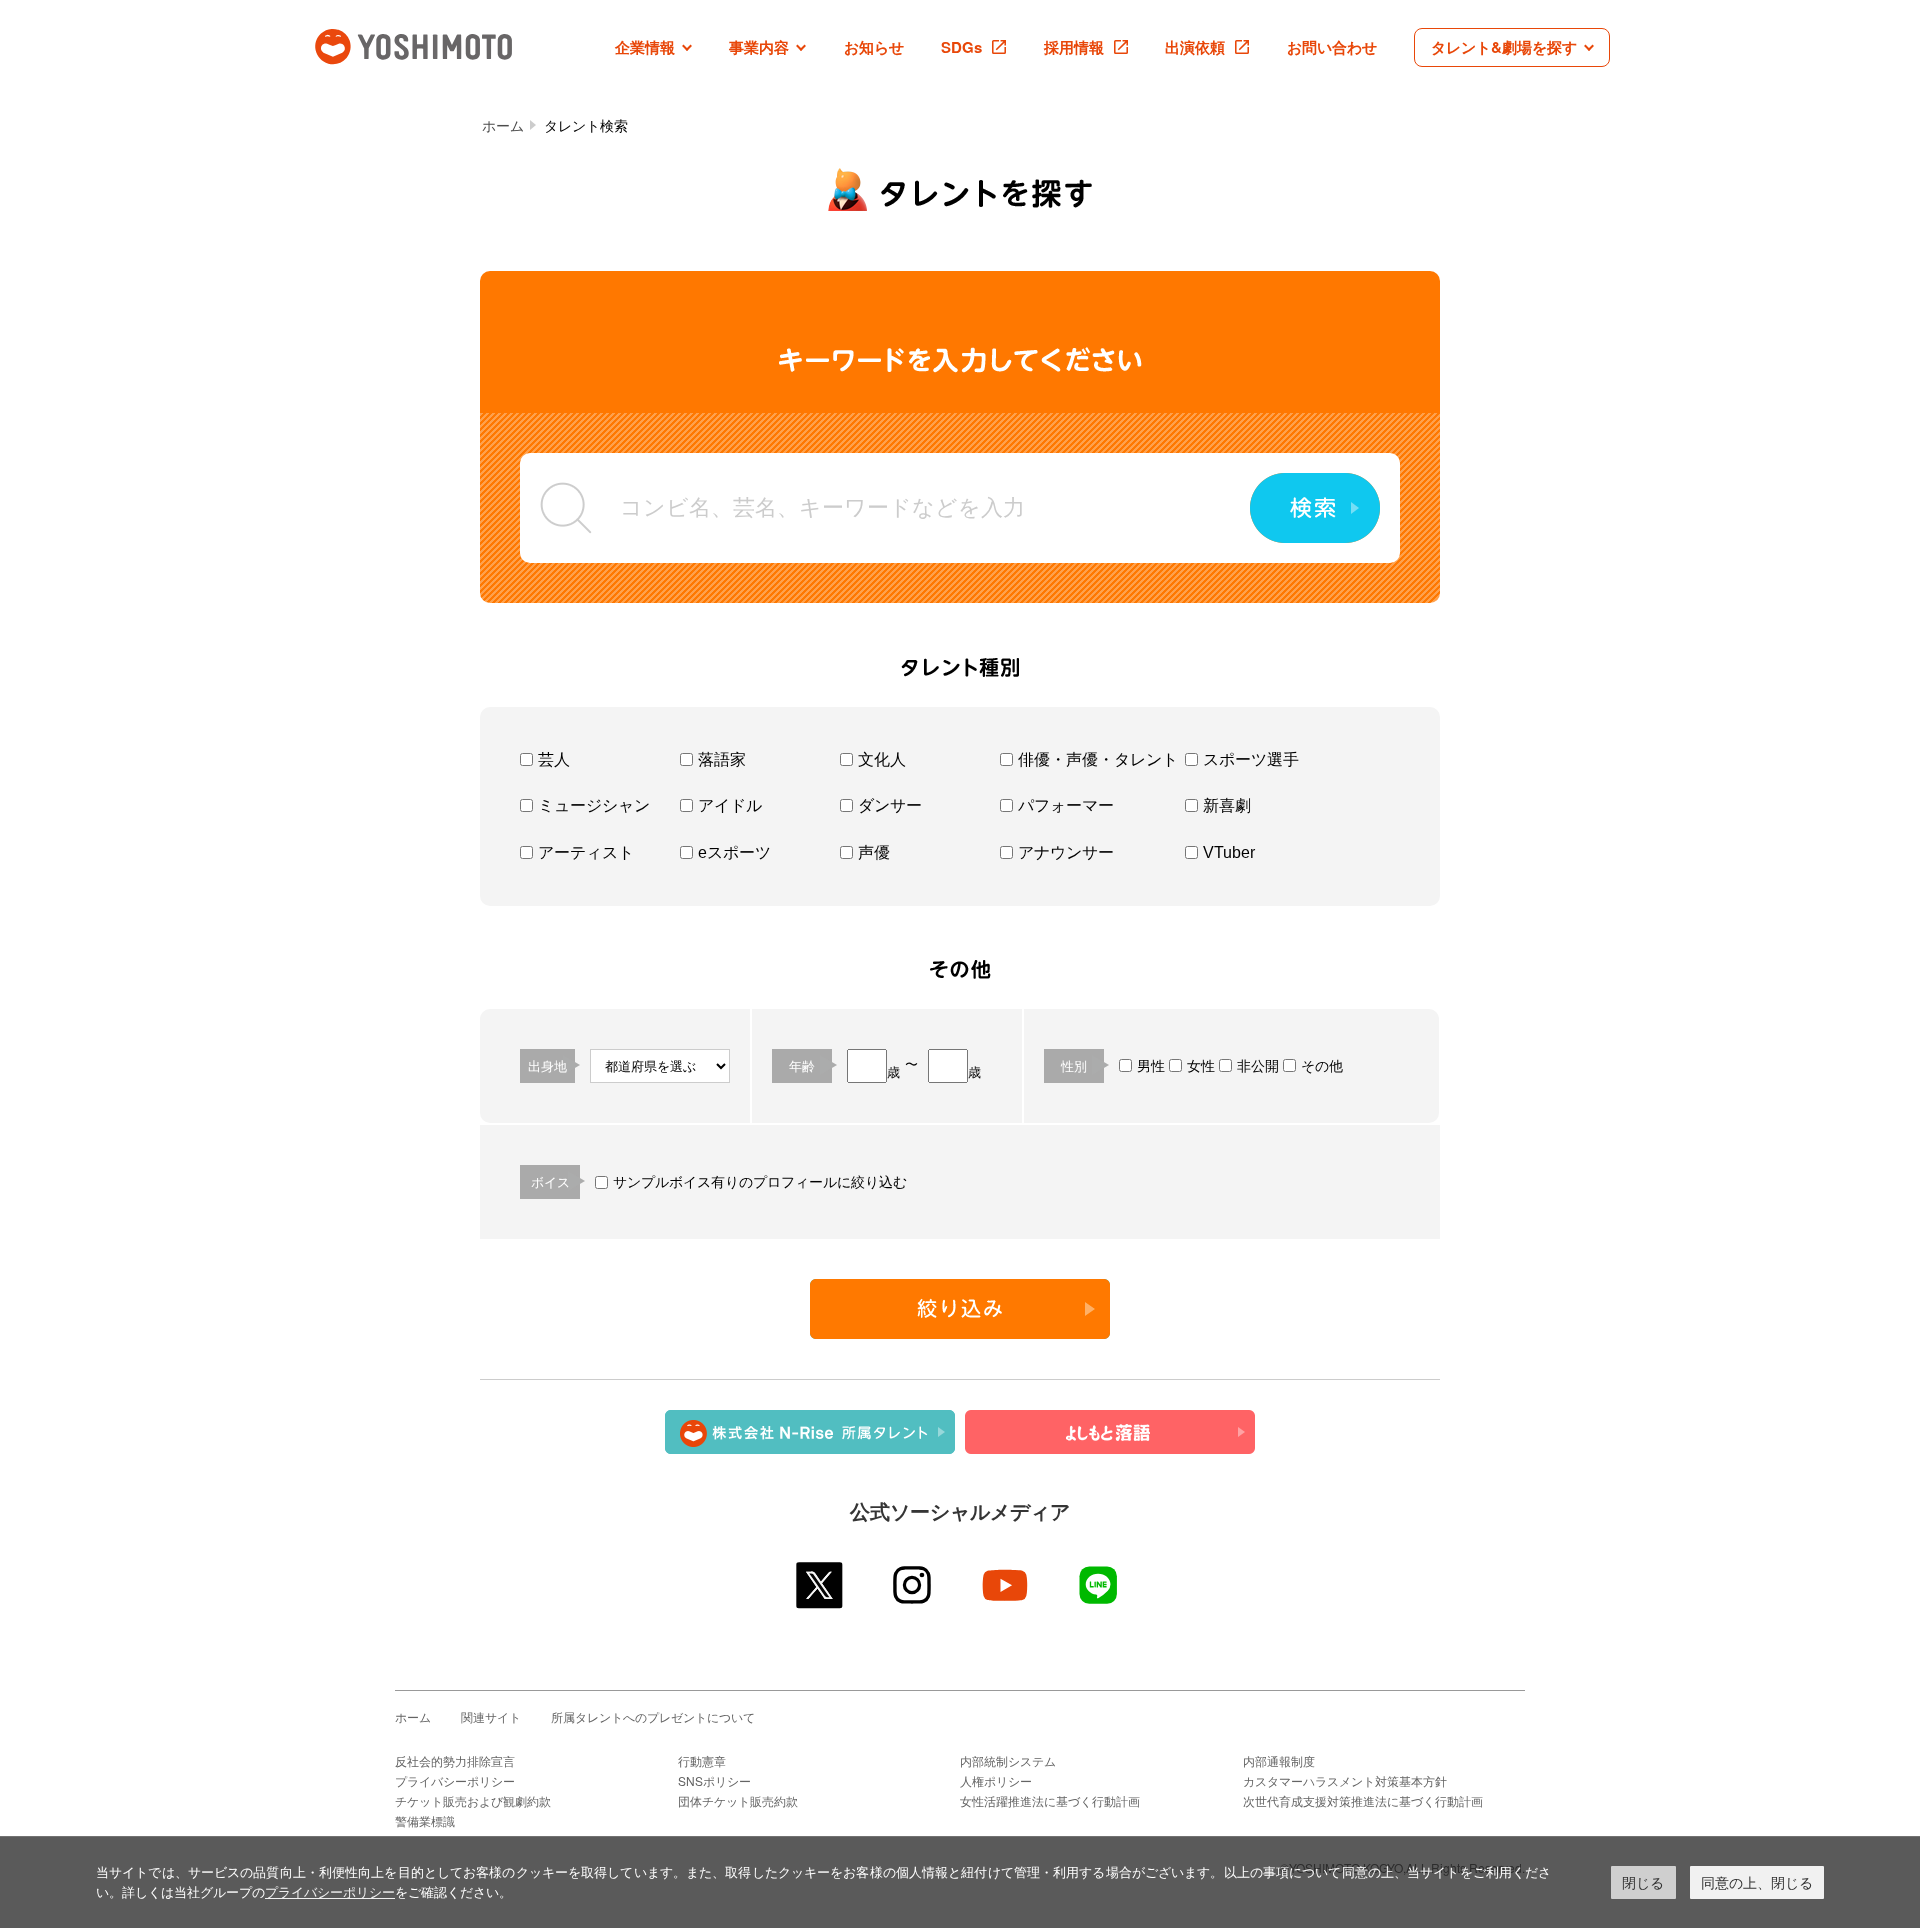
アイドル (730, 805)
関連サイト (491, 1716)
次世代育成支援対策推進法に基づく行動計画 (1363, 1800)
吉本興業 (443, 44)
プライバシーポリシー (455, 1780)
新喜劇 (1227, 805)
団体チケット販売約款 (738, 1800)
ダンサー (890, 805)
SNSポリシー (714, 1780)
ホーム (503, 126)
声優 (874, 852)
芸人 (554, 759)
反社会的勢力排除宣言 (455, 1760)
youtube (1006, 1585)
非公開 (1258, 1066)
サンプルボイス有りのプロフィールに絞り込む (760, 1182)
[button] (653, 47)
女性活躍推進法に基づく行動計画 (1050, 1800)
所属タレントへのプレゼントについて (653, 1716)
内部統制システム (1008, 1760)
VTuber (1229, 852)
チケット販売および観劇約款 (473, 1800)
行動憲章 (702, 1760)
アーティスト (586, 852)
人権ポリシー (996, 1780)
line (1099, 1585)
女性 (1201, 1066)
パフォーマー (1066, 805)
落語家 (722, 759)
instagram (913, 1585)
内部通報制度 (1279, 1760)
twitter (820, 1585)
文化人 (882, 759)
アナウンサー (1066, 852)
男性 (1151, 1066)
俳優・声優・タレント (1098, 759)
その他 (1322, 1066)
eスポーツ (734, 852)
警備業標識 (425, 1820)
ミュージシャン (594, 805)
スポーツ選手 (1251, 759)
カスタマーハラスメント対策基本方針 (1345, 1780)
